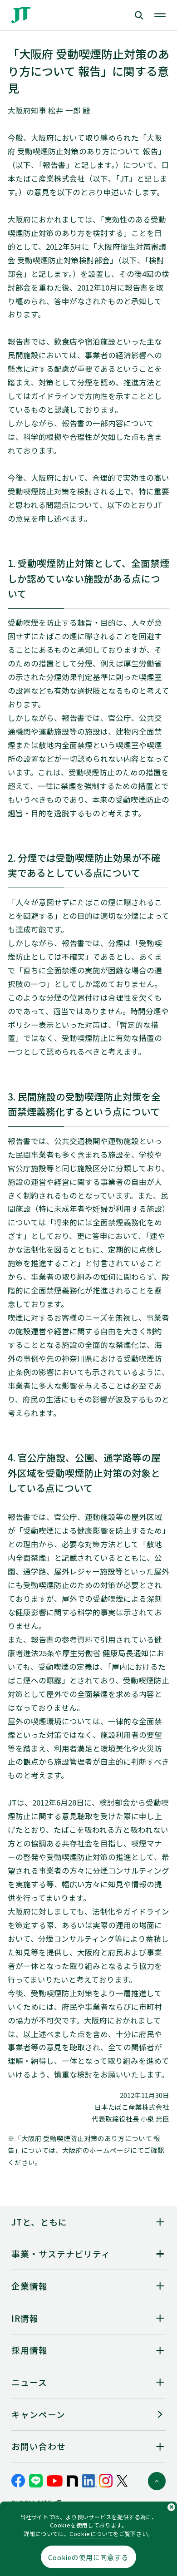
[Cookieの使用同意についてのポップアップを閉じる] (171, 2507)
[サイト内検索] (120, 15)
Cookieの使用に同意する (88, 2557)
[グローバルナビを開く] (160, 15)
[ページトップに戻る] (157, 2481)
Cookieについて (91, 2534)
